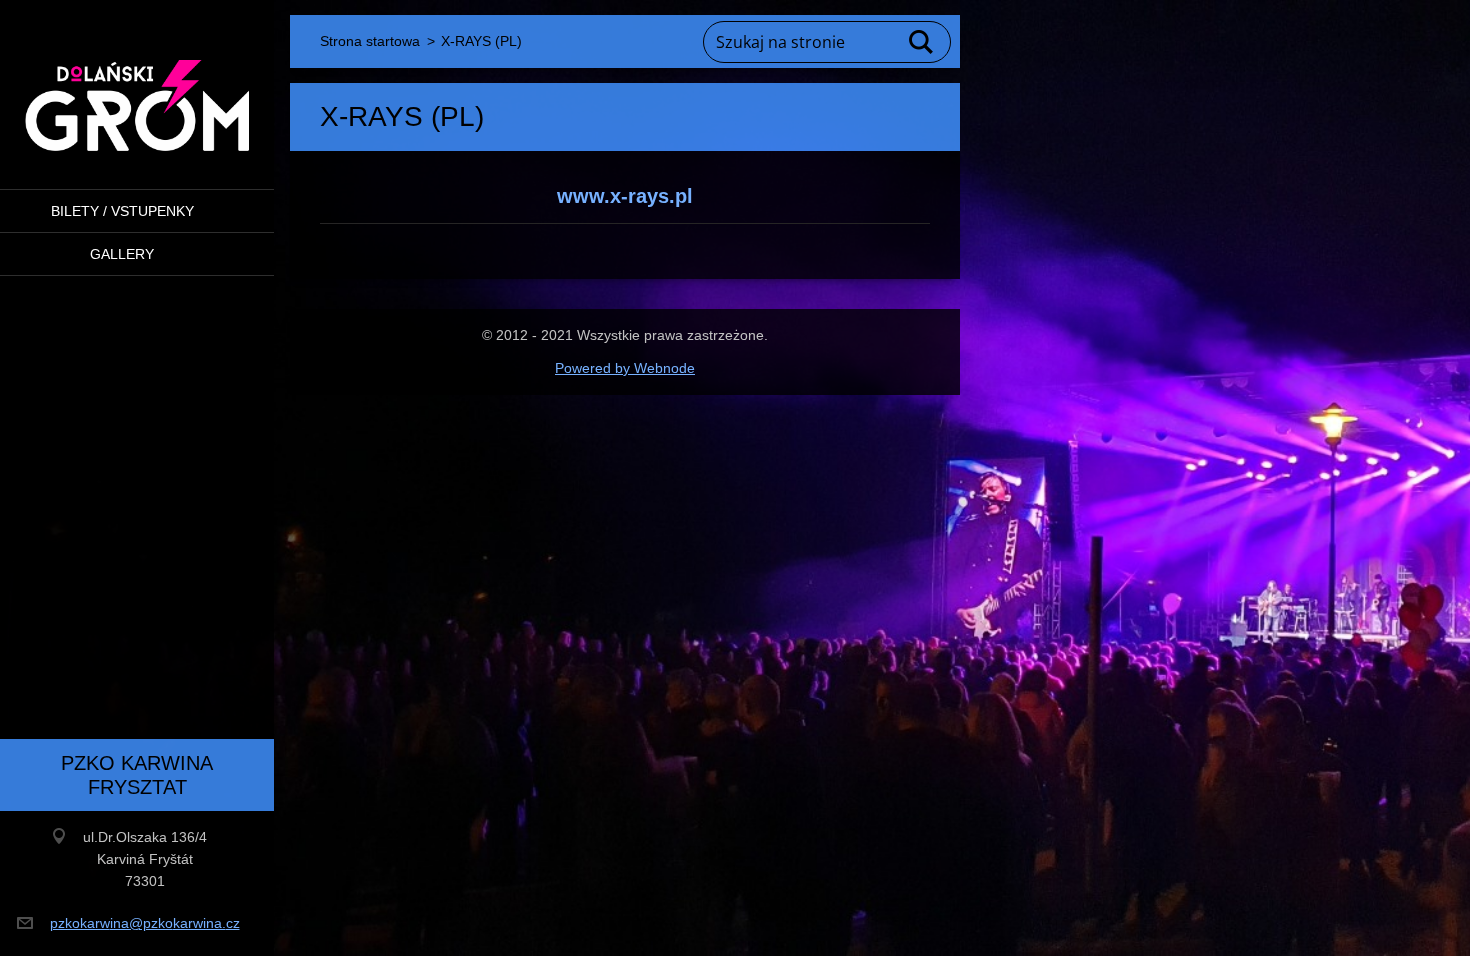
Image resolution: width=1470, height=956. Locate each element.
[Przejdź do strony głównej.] (137, 82)
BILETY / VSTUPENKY (122, 211)
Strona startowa (370, 41)
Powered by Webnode (625, 368)
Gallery (122, 254)
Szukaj (922, 42)
